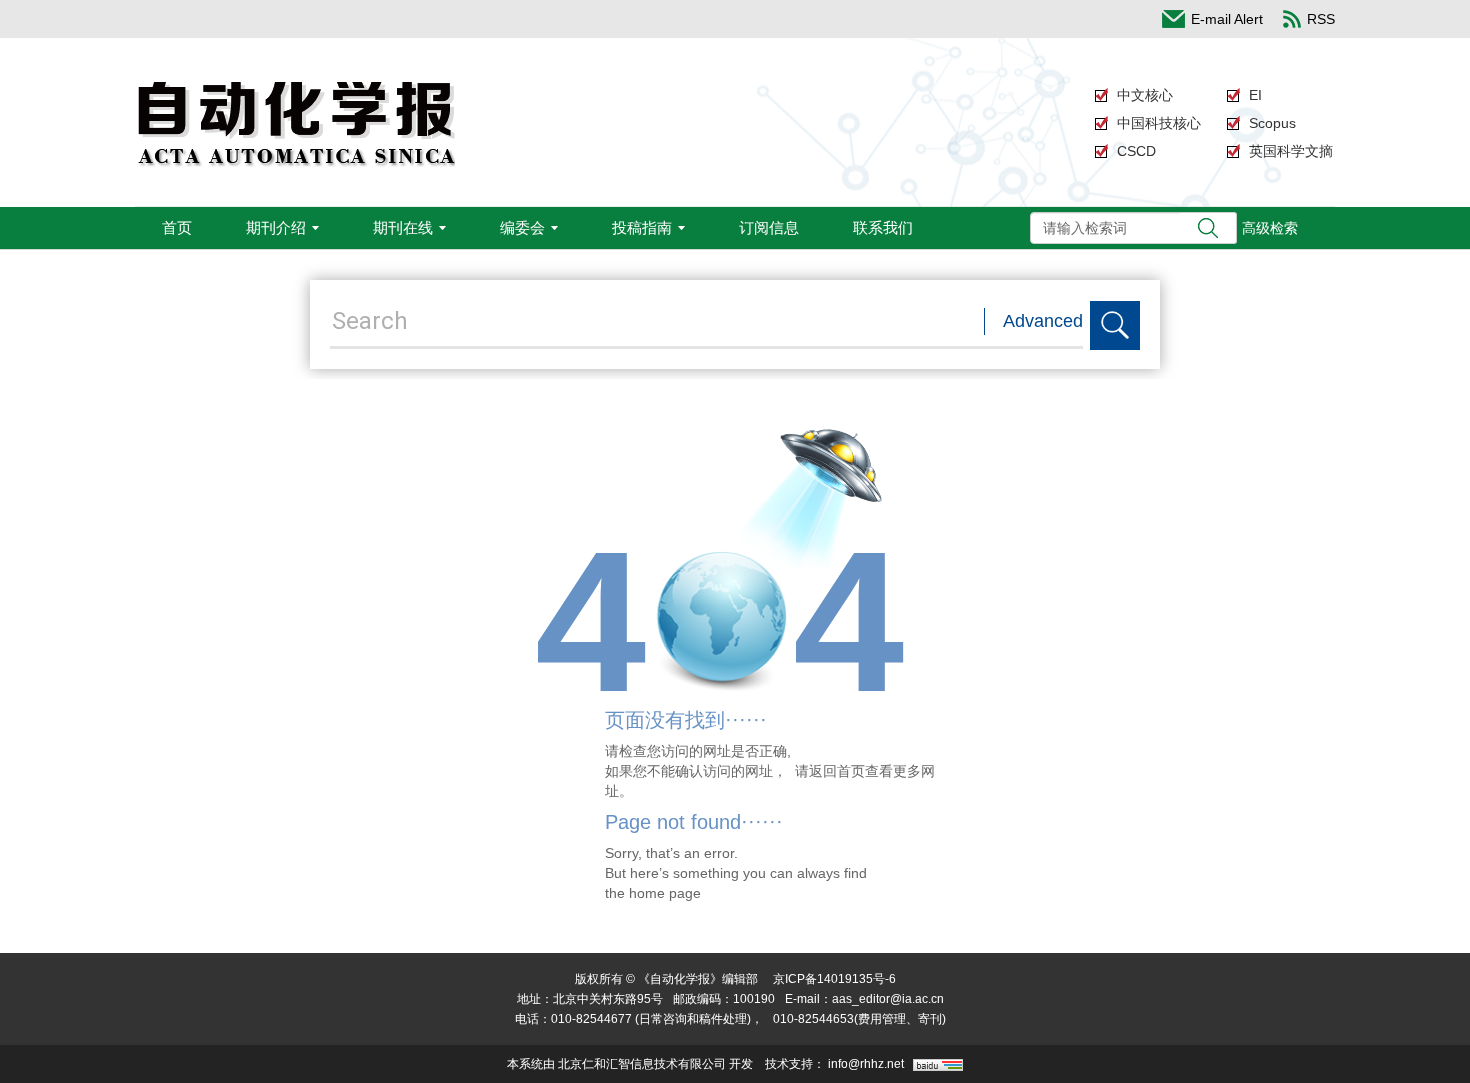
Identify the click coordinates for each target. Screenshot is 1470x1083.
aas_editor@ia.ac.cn (888, 999)
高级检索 (1270, 228)
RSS (1321, 19)
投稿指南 (642, 227)
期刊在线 (403, 227)
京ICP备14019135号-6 (834, 979)
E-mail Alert (1227, 19)
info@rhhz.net (866, 1064)
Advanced (1043, 321)
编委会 (522, 227)
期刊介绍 (276, 227)
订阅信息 (769, 227)
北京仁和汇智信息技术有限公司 (642, 1064)
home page (665, 893)
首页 (177, 227)
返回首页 (837, 771)
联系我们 (883, 227)
